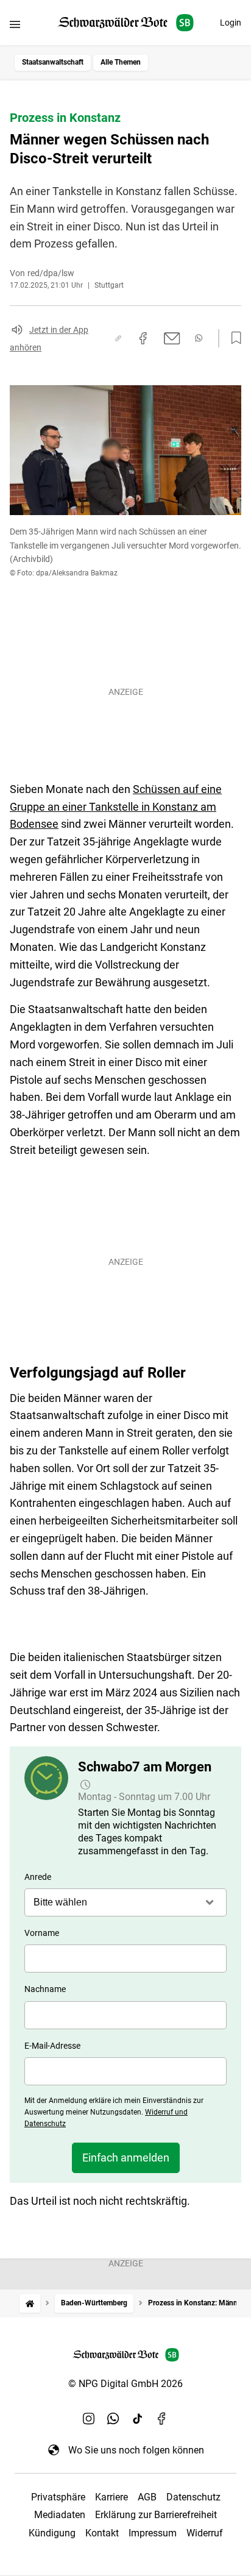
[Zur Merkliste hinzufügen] (233, 338)
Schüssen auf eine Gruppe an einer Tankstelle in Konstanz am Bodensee (116, 807)
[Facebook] (162, 2418)
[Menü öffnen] (15, 24)
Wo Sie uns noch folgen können (136, 2450)
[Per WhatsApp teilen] (199, 338)
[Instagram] (89, 2418)
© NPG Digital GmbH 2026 (125, 2384)
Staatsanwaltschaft (53, 62)
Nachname (45, 1989)
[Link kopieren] (118, 338)
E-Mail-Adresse (52, 2046)
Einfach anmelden (126, 2158)
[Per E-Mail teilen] (172, 338)
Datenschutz (193, 2497)
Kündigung (52, 2533)
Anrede (38, 1877)
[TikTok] (138, 2418)
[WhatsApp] (113, 2418)
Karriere (111, 2497)
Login (231, 23)
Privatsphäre (58, 2497)
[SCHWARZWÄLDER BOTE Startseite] (126, 23)
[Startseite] (30, 2303)
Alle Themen (121, 62)
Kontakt (102, 2533)
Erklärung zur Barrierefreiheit (156, 2515)
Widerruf (205, 2533)
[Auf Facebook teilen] (143, 338)
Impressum (153, 2533)
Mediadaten (60, 2515)
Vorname (42, 1933)
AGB (147, 2497)
